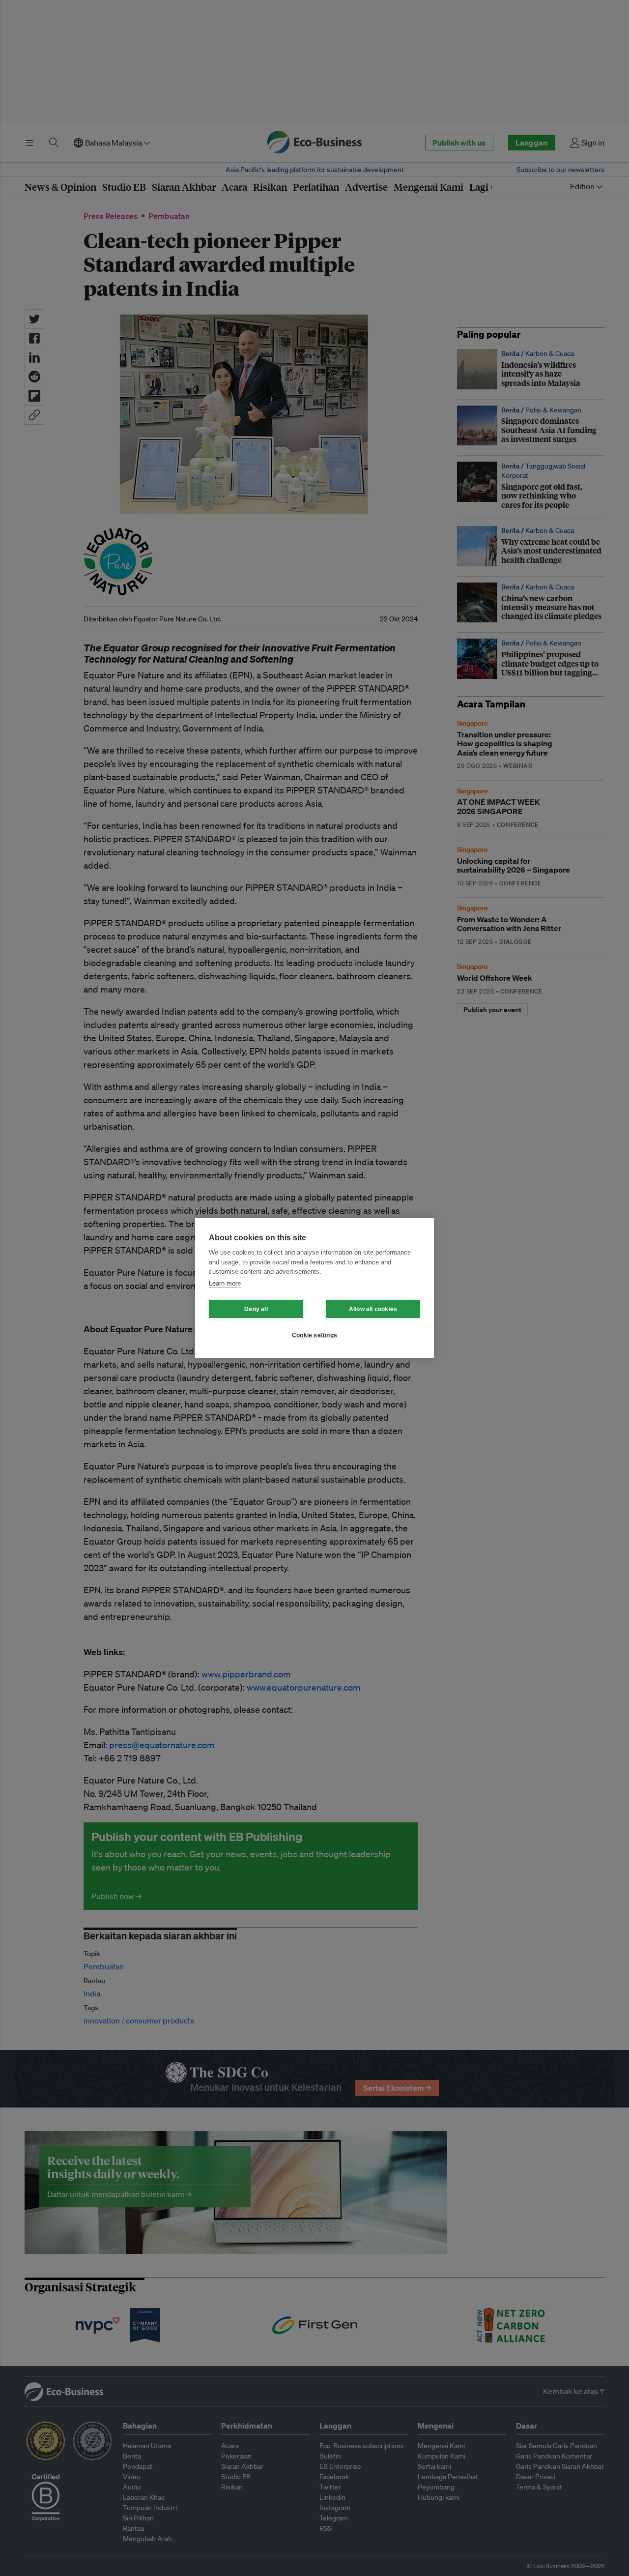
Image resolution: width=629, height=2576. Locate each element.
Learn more (225, 1283)
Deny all (256, 1309)
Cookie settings (314, 1335)
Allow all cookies (373, 1309)
